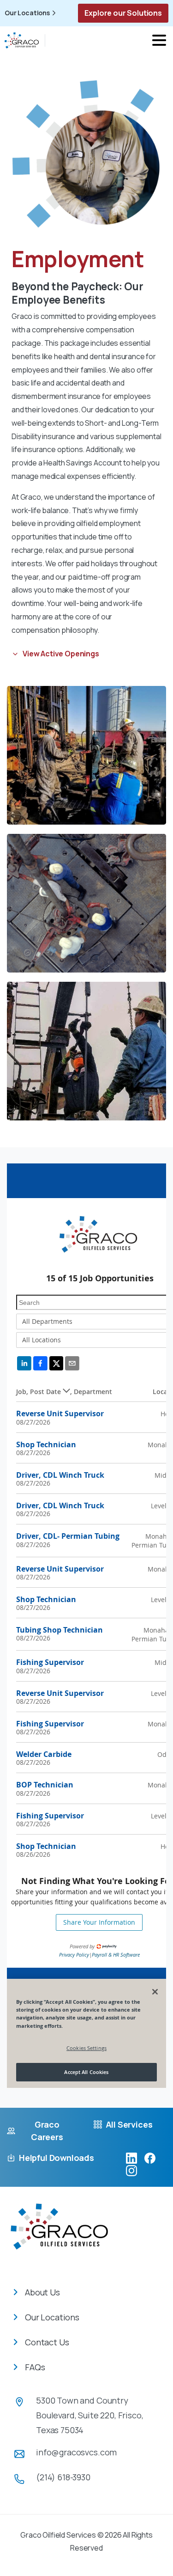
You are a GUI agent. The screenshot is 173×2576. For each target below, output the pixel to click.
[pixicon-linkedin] (131, 2158)
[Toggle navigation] (159, 40)
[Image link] (59, 2233)
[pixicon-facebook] (150, 2158)
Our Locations (27, 13)
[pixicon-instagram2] (131, 2170)
